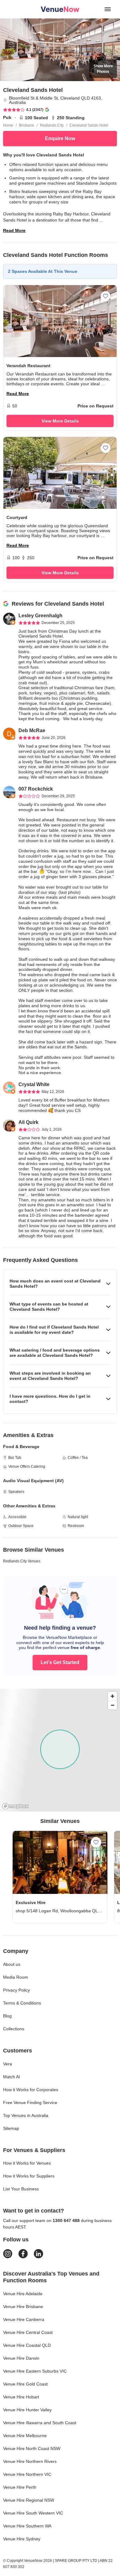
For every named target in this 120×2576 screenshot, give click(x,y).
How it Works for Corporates (31, 2090)
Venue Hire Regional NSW (29, 2500)
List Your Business (21, 2189)
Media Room (16, 1977)
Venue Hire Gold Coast (25, 2384)
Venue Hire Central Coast (28, 2332)
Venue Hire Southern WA (27, 2526)
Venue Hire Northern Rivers (30, 2461)
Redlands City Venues (22, 1561)
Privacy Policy (16, 1990)
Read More (14, 230)
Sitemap (11, 2128)
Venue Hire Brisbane (23, 2307)
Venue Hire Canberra (24, 2319)
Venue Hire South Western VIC (33, 2513)
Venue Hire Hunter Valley (27, 2410)
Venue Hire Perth (20, 2487)
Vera (8, 2064)
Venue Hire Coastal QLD (27, 2345)
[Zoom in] (112, 1696)
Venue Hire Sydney (22, 2539)
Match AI (12, 2077)
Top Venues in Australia (26, 2115)
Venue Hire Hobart (21, 2397)
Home (8, 125)
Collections (14, 2029)
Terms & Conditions (22, 2003)
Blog (7, 2016)
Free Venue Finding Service (30, 2103)
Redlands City (52, 125)
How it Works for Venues (27, 2163)
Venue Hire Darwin (21, 2358)
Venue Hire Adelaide (23, 2294)
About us (12, 1964)
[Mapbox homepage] (15, 1806)
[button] (60, 1284)
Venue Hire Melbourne (25, 2436)
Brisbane (27, 125)
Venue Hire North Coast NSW (32, 2448)
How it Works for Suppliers (29, 2176)
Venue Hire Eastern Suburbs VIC (35, 2371)
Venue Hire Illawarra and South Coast (40, 2423)
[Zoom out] (112, 1705)
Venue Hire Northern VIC (27, 2474)
